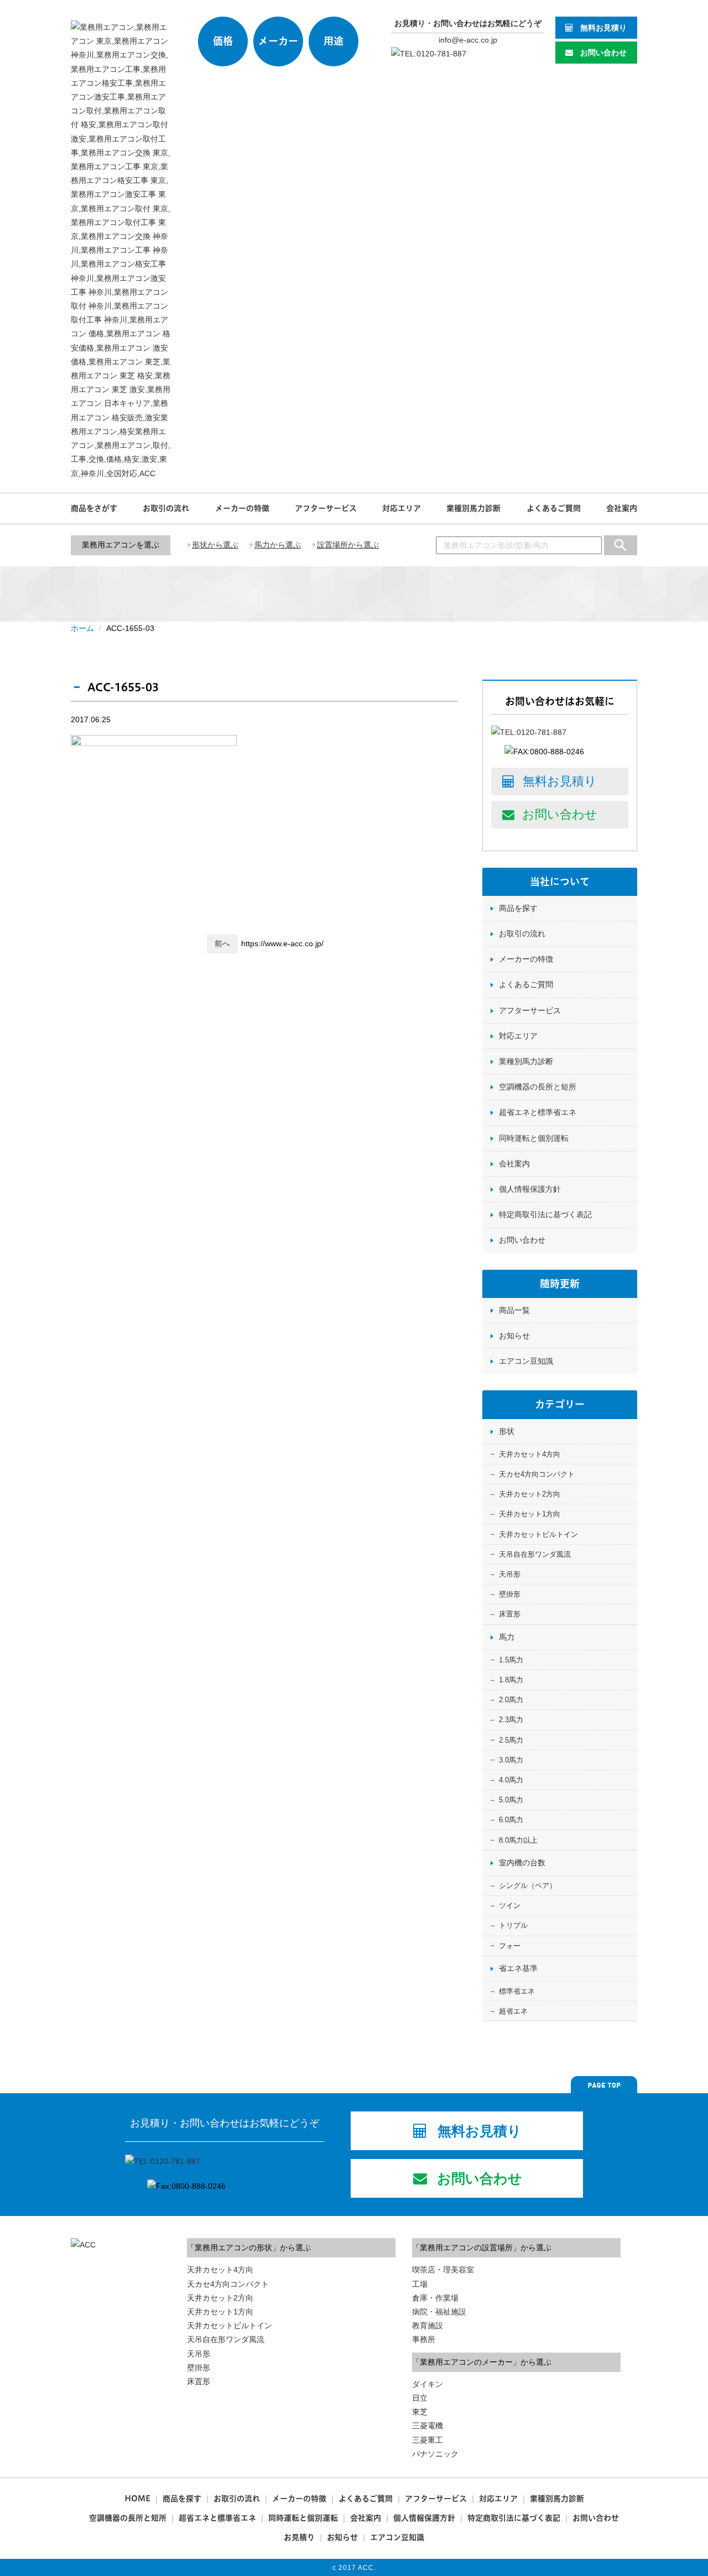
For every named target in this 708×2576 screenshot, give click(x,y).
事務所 (424, 2339)
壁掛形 (510, 1594)
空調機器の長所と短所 (538, 1087)
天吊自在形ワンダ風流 (535, 1554)
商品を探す (518, 908)
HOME (137, 2499)
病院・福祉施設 (439, 2312)
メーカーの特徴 (242, 508)
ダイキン (428, 2384)
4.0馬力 (511, 1780)
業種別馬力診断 (473, 508)
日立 (420, 2398)
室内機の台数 (522, 1863)
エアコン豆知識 (526, 1361)
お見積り (299, 2537)
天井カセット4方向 (530, 1454)
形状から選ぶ (215, 545)
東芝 (420, 2412)
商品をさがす (94, 508)
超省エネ (513, 2011)
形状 (507, 1431)
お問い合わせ (603, 53)
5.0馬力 (511, 1800)
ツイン (510, 1905)
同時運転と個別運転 (534, 1138)
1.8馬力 (511, 1680)
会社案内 (622, 508)
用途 (334, 41)
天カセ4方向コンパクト (537, 1474)
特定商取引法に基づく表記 (545, 1214)
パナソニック (435, 2454)
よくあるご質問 (554, 508)
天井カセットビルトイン (538, 1534)
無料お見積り (603, 28)
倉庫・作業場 (435, 2298)
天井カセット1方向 (530, 1514)
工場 (420, 2284)
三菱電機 (428, 2426)
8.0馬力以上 (518, 1840)
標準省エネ (517, 1991)
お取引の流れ (166, 508)
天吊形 (510, 1574)
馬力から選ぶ (278, 545)
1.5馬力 (511, 1660)
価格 (223, 41)
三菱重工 (428, 2440)
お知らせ (514, 1336)
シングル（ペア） (528, 1886)
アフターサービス (326, 508)
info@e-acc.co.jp (468, 40)
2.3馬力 (511, 1720)
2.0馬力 (511, 1700)
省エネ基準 (518, 1968)
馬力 (507, 1637)
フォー (510, 1946)
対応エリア (402, 508)
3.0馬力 (511, 1760)
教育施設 (428, 2325)
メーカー (278, 41)
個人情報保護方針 (530, 1189)
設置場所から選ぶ (348, 545)
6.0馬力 (511, 1820)
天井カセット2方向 (530, 1494)
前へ (222, 943)
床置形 (510, 1614)
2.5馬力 (511, 1740)
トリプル (513, 1925)
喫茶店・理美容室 (443, 2270)
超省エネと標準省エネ (538, 1112)
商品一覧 (514, 1310)
